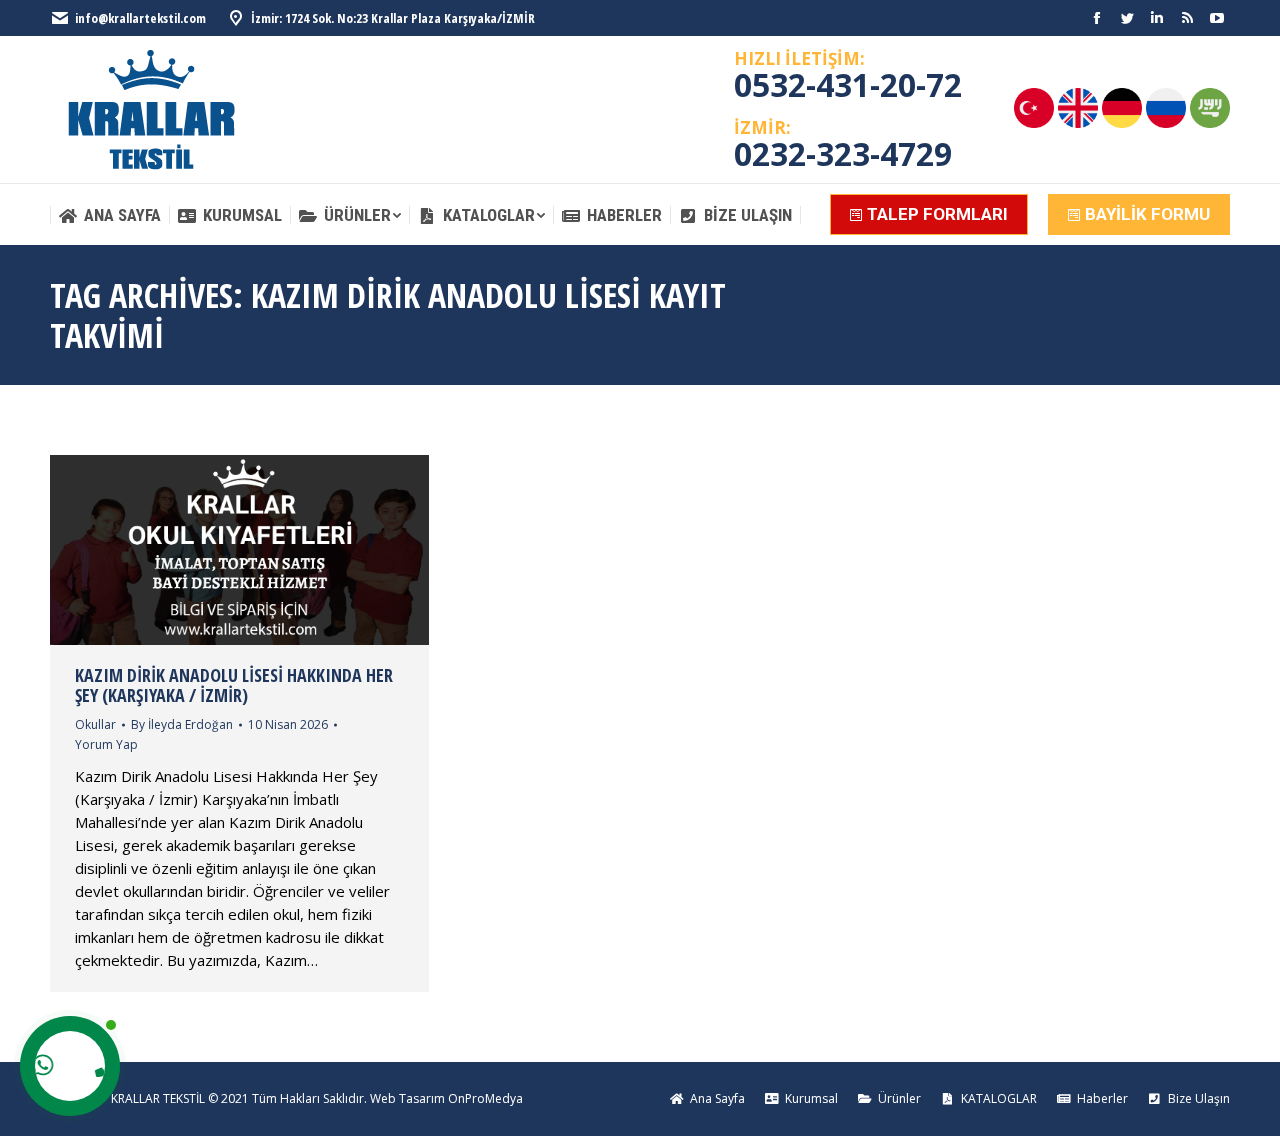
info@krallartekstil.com (140, 18)
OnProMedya (485, 1098)
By (182, 724)
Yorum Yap (106, 744)
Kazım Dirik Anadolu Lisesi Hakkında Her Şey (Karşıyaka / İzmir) (234, 685)
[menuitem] (109, 215)
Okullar (95, 724)
